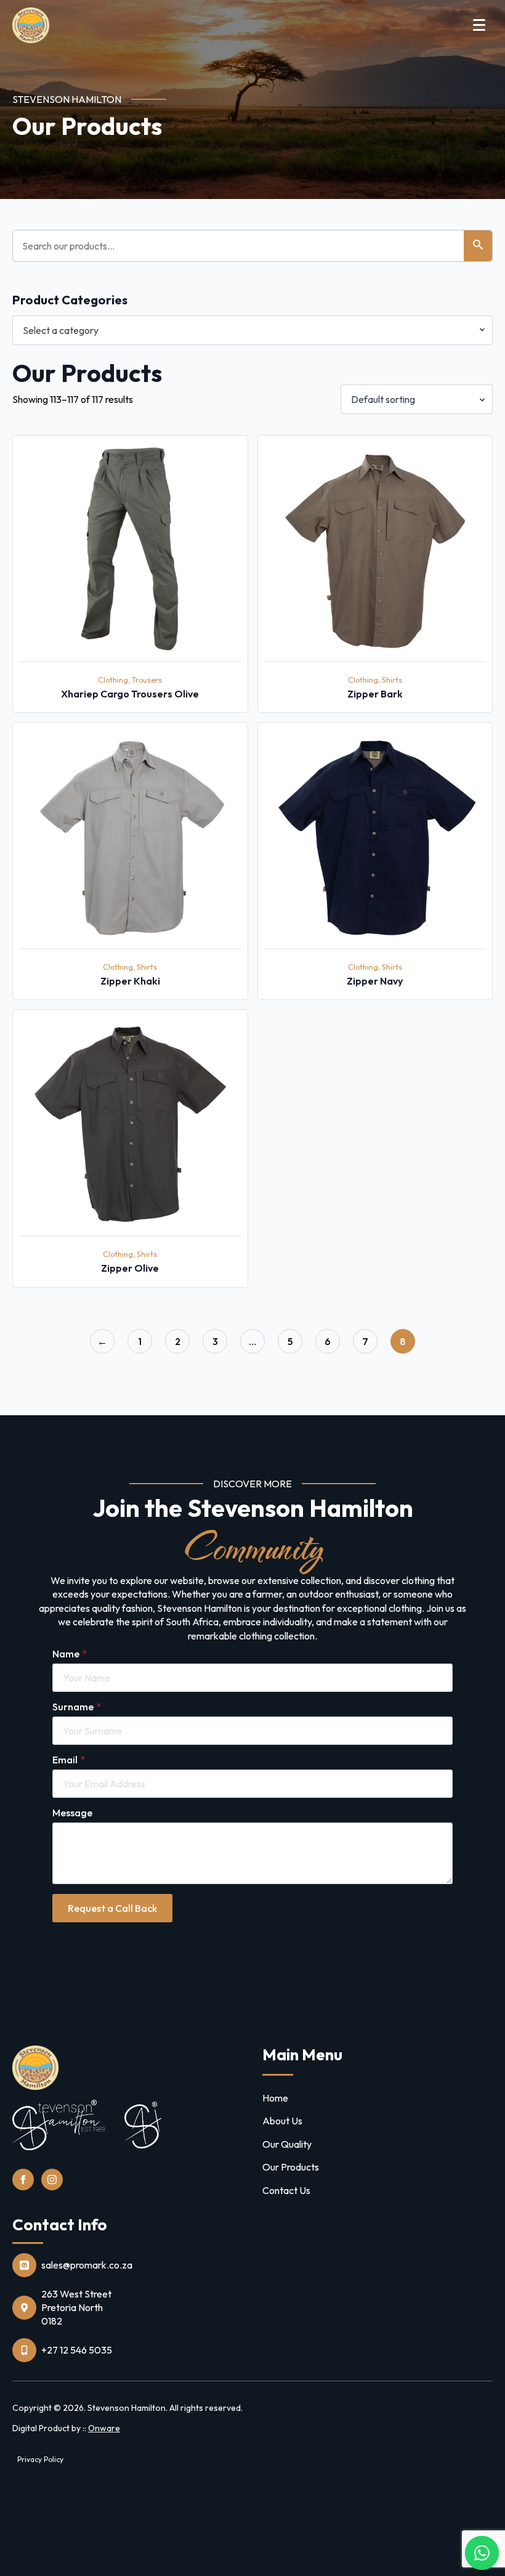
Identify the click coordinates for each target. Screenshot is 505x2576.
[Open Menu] (479, 25)
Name (70, 1654)
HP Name (50, 1487)
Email (69, 1760)
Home (275, 2098)
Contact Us (286, 2190)
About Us (282, 2121)
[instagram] (52, 2180)
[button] (478, 246)
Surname (77, 1707)
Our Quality (287, 2144)
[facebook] (23, 2180)
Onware (104, 2428)
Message (72, 1813)
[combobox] (252, 330)
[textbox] (248, 330)
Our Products (291, 2167)
